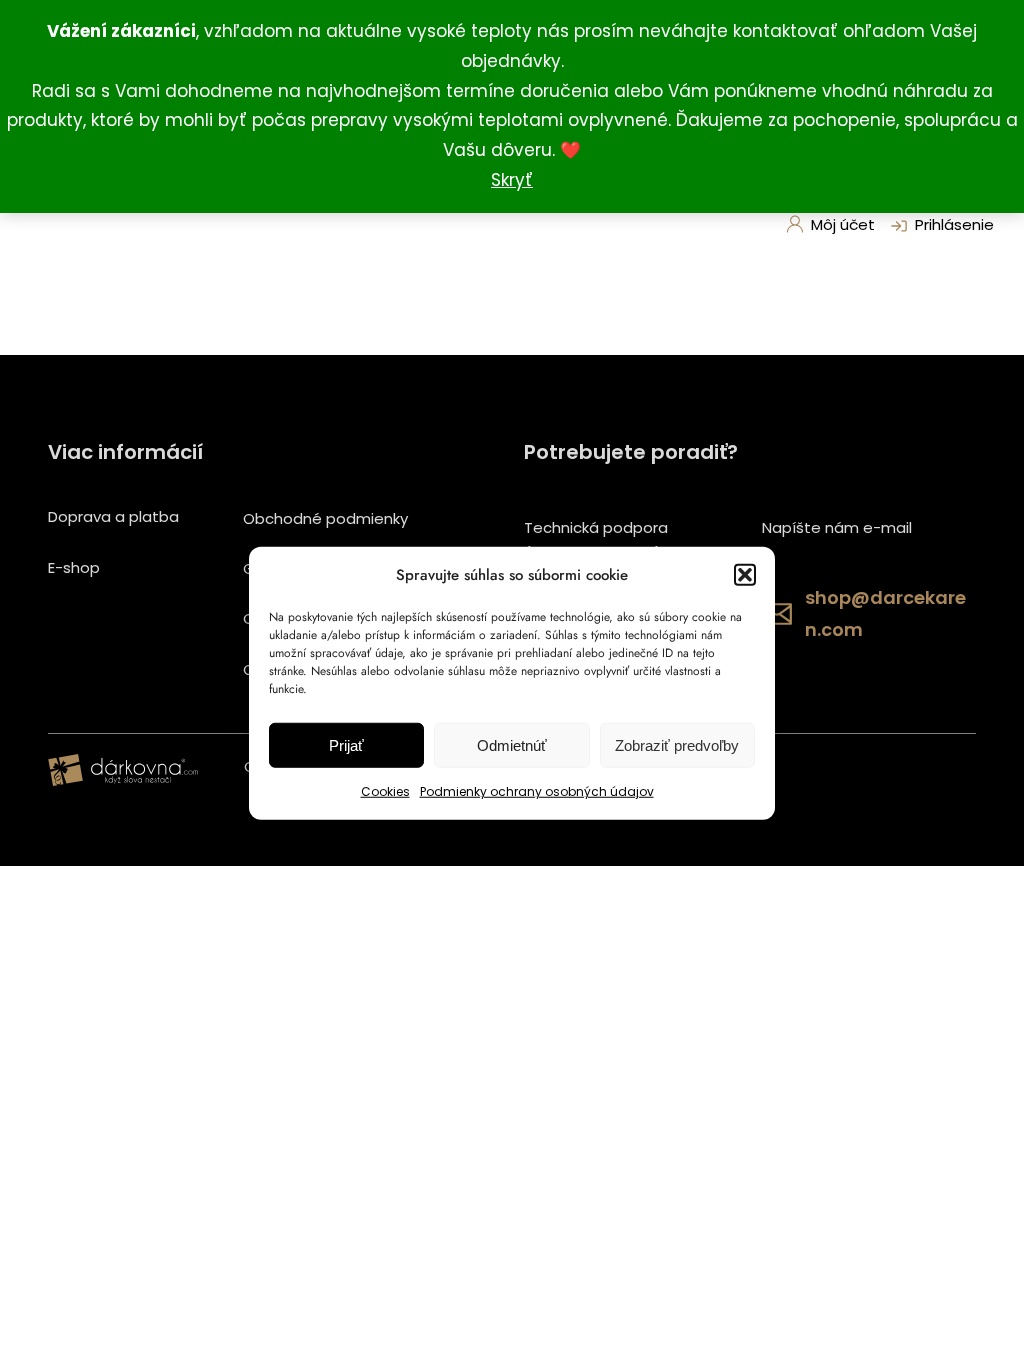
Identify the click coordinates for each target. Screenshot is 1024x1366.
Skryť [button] (512, 180)
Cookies (385, 791)
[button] (745, 575)
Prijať (346, 745)
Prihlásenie (954, 224)
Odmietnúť (512, 745)
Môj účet (843, 224)
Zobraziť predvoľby (677, 745)
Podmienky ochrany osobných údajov (537, 791)
